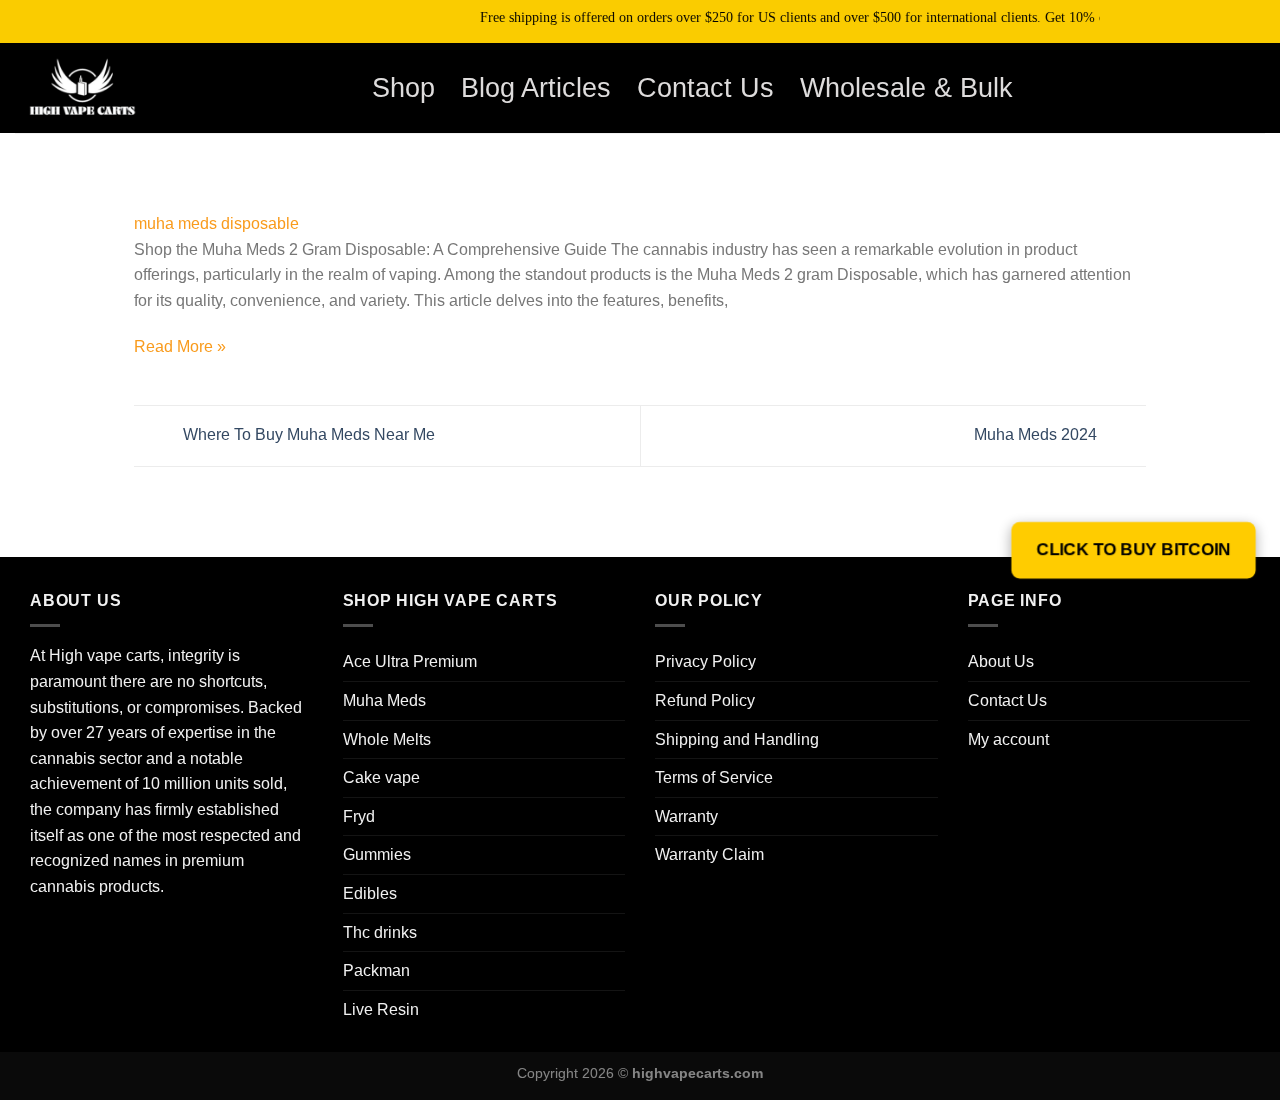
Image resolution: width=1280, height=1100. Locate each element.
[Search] (1156, 87)
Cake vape (381, 777)
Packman (376, 970)
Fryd (359, 816)
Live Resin (381, 1009)
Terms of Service (714, 777)
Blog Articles (536, 87)
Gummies (377, 854)
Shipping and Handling (737, 739)
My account (1008, 739)
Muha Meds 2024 (1037, 434)
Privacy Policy (705, 661)
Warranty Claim (709, 854)
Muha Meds (384, 700)
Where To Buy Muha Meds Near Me (307, 434)
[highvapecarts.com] (115, 88)
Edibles (370, 893)
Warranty (686, 816)
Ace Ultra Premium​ (410, 661)
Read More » (180, 346)
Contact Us (705, 87)
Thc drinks (380, 932)
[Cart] (1209, 88)
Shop (403, 87)
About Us (1001, 661)
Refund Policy (705, 700)
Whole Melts (387, 739)
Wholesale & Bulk (906, 87)
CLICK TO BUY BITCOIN (1133, 550)
